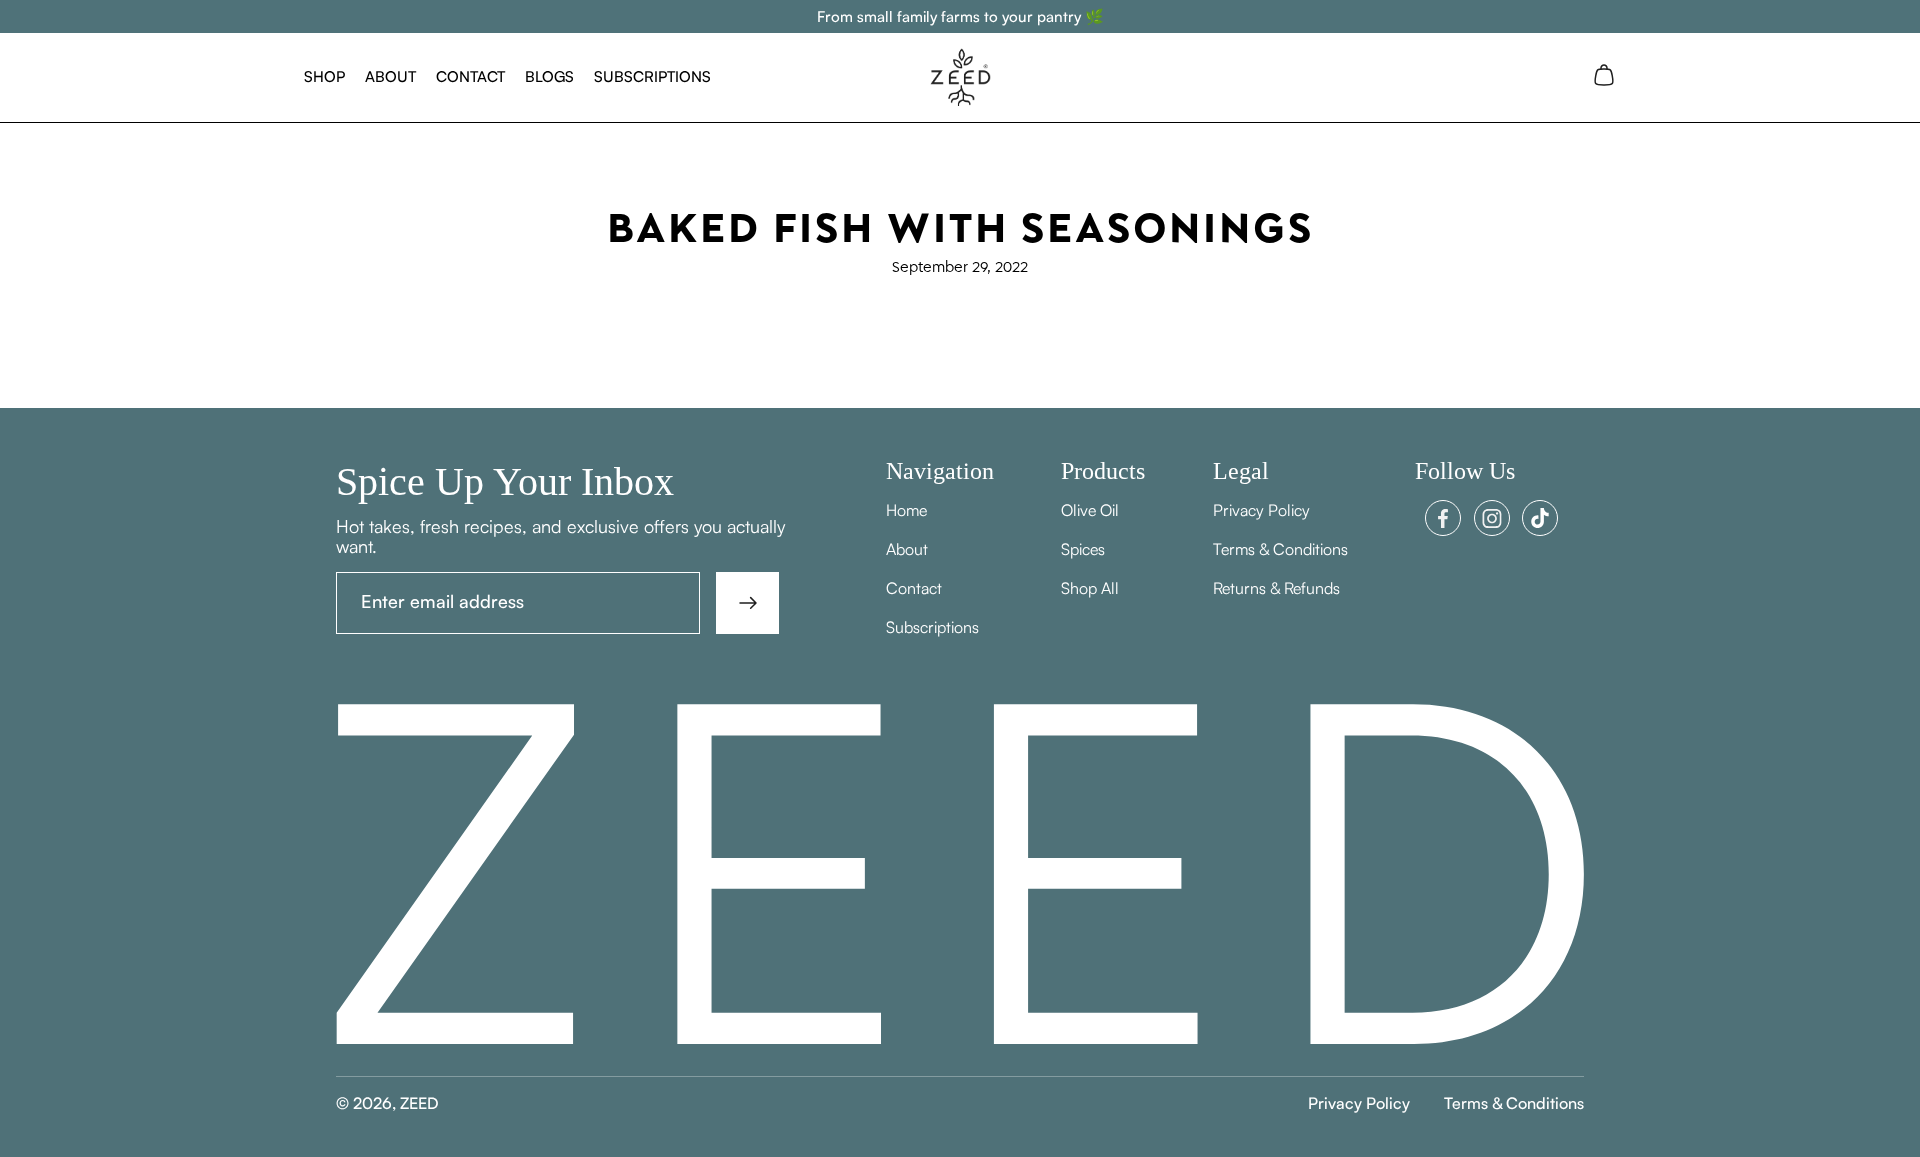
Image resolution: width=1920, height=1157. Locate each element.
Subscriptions (652, 76)
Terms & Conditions (1280, 549)
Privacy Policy (1261, 510)
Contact (470, 76)
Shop (324, 76)
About (390, 76)
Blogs (549, 76)
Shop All (1090, 588)
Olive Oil (1090, 510)
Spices (1083, 549)
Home (906, 510)
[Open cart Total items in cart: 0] (1604, 77)
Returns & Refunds (1276, 588)
